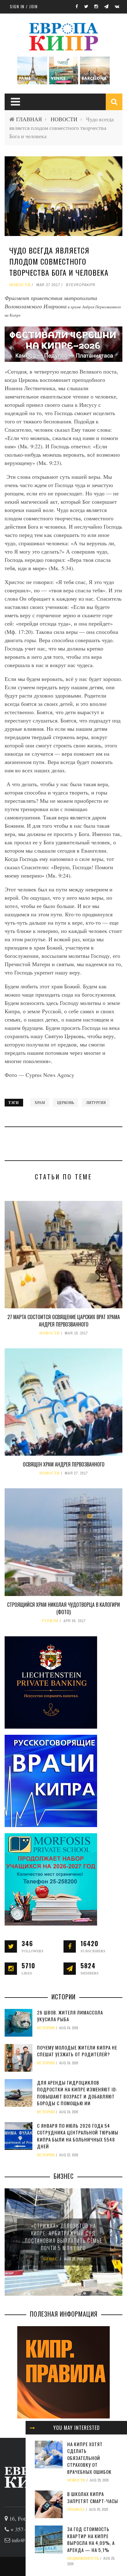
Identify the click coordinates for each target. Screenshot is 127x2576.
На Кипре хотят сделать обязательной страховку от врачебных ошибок (89, 2458)
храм (40, 1102)
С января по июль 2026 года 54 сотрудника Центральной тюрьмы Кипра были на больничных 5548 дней (78, 2136)
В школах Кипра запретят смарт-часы (93, 2497)
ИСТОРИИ (46, 2028)
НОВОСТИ (64, 119)
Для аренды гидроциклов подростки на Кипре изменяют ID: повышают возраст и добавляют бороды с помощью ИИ (77, 2093)
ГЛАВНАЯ (29, 119)
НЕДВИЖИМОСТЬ (83, 2558)
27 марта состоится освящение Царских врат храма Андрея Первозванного (64, 1321)
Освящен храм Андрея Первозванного (64, 1464)
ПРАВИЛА (76, 2510)
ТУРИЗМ (50, 1621)
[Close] (32, 2428)
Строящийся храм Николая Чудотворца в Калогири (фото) (63, 1608)
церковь (66, 1102)
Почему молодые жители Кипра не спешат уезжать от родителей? (77, 2051)
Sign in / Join (24, 6)
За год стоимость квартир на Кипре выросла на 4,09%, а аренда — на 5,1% (91, 2539)
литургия (96, 1102)
